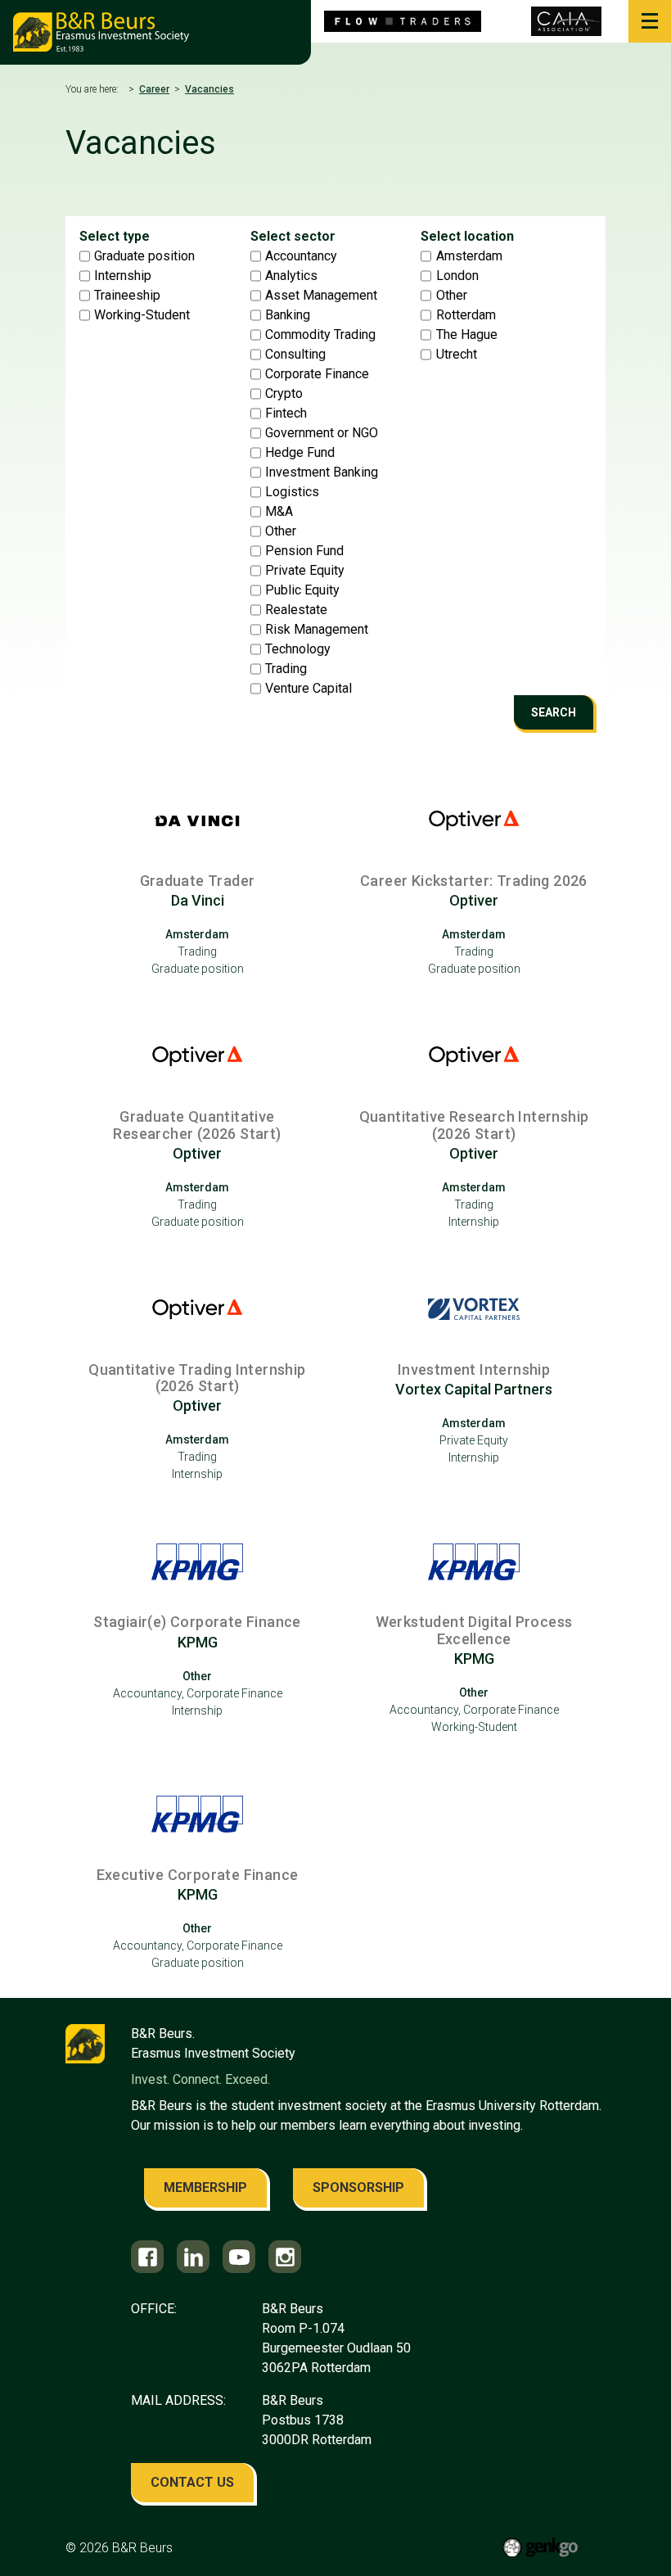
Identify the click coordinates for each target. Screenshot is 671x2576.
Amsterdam (469, 256)
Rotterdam (466, 315)
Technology (298, 649)
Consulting (295, 355)
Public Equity (302, 590)
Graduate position (144, 256)
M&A (279, 512)
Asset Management (321, 296)
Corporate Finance (317, 374)
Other (281, 531)
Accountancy (301, 256)
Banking (288, 315)
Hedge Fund (300, 453)
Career (154, 89)
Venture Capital (308, 689)
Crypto (284, 394)
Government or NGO (322, 433)
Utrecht (457, 355)
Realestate (296, 610)
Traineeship (127, 296)
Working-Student (142, 315)
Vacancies (209, 89)
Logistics (292, 492)
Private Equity (305, 571)
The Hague (467, 335)
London (457, 276)
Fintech (286, 414)
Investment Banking (322, 472)
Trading (286, 669)
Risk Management (317, 630)
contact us (192, 2482)
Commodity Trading (320, 335)
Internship (123, 276)
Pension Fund (304, 551)
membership (205, 2187)
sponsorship (358, 2187)
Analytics (291, 276)
